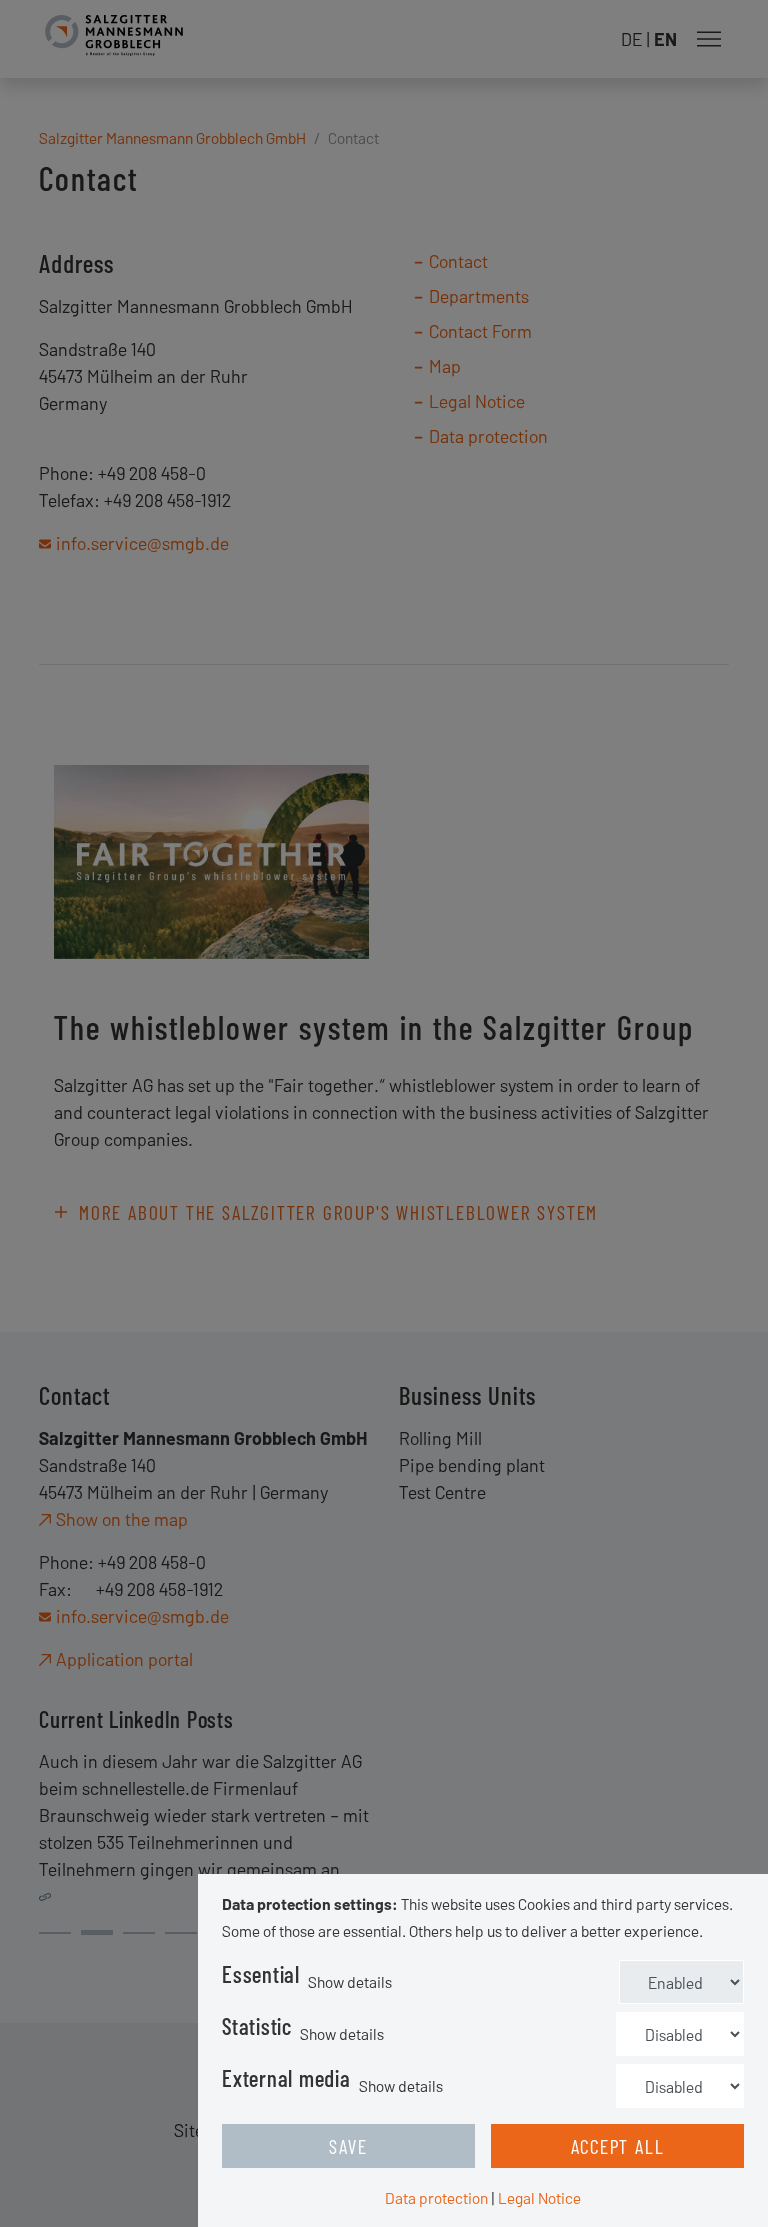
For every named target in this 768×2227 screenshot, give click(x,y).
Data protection (436, 2197)
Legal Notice (539, 2197)
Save (348, 2146)
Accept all (618, 2146)
